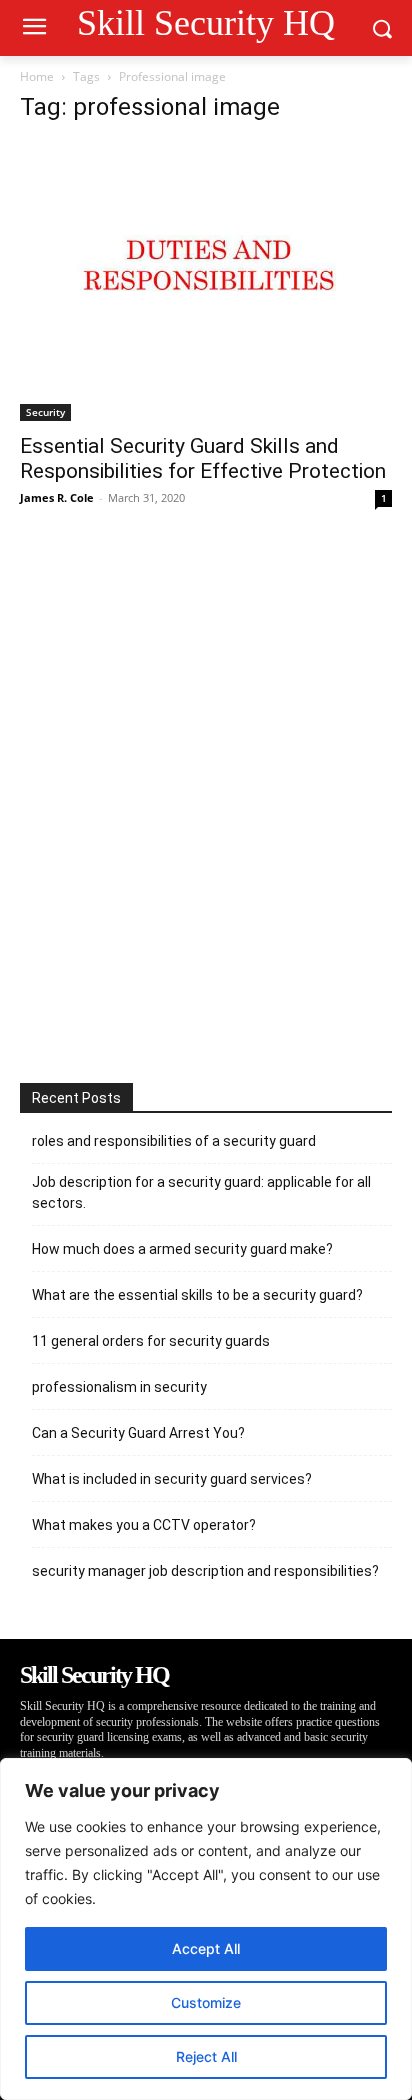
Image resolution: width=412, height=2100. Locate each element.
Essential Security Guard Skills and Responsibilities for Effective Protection (203, 458)
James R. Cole (57, 497)
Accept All (206, 1948)
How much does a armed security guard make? (182, 1249)
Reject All (206, 2056)
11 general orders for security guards (151, 1341)
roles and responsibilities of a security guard (174, 1141)
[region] (206, 1929)
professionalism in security (119, 1387)
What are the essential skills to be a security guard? (197, 1295)
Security (45, 412)
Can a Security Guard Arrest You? (138, 1433)
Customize (206, 2002)
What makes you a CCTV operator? (144, 1525)
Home (37, 76)
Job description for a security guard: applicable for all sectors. (201, 1192)
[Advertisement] (206, 797)
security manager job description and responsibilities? (205, 1571)
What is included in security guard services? (172, 1479)
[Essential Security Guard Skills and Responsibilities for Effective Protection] (206, 281)
